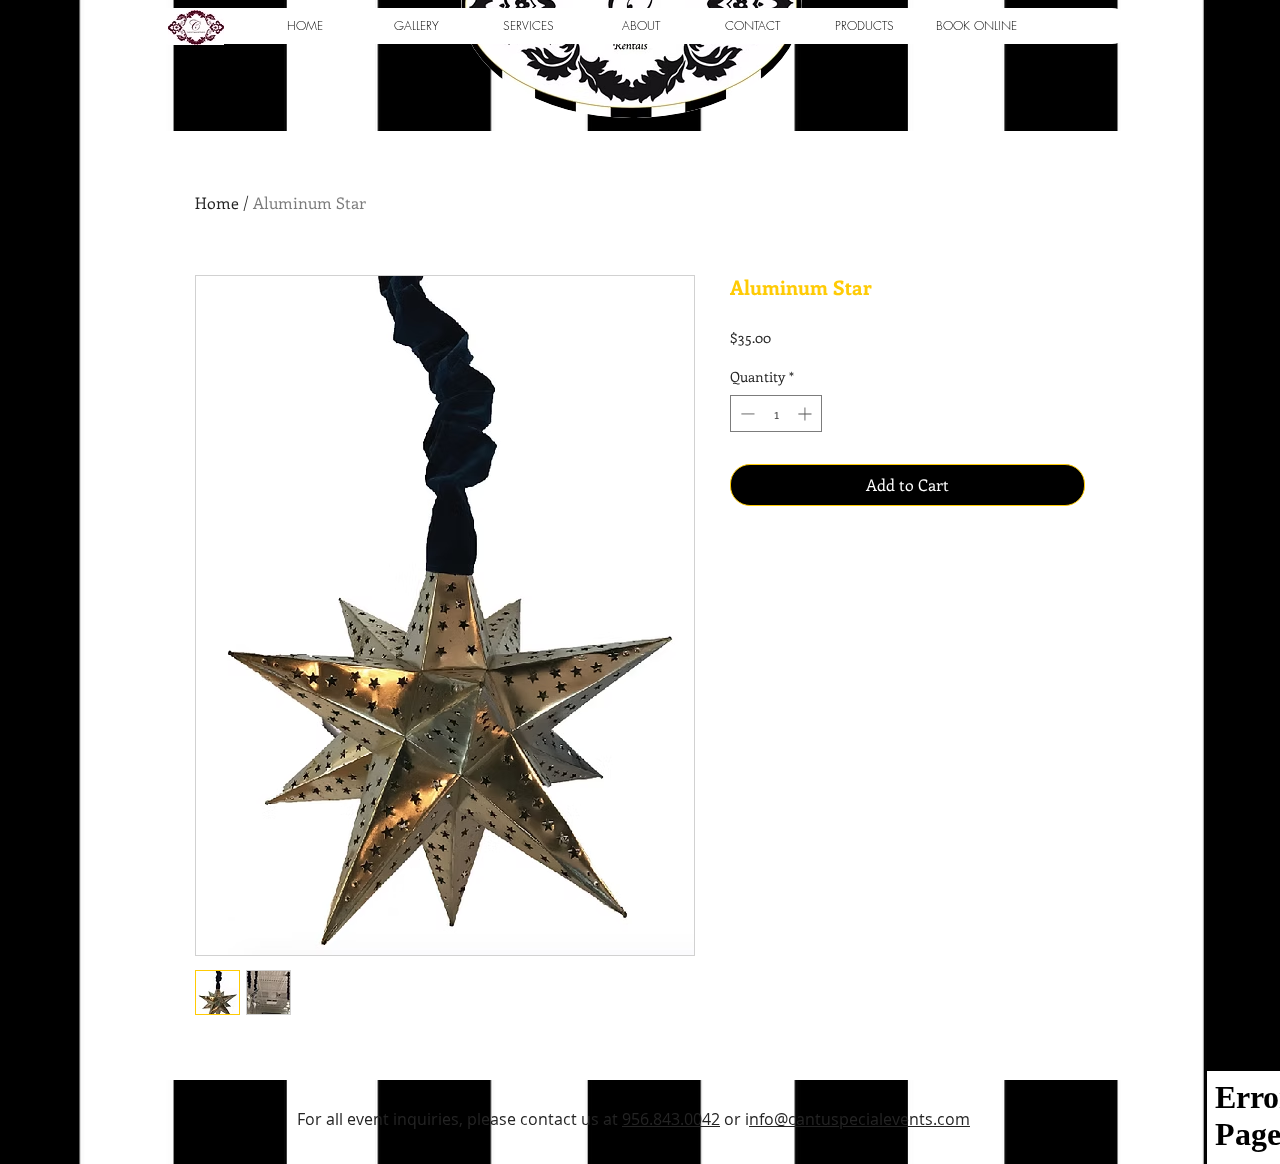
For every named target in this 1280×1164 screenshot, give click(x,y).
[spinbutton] (776, 413)
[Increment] (806, 413)
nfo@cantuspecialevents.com (859, 1119)
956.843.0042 (671, 1119)
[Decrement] (745, 413)
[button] (416, 26)
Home (217, 202)
